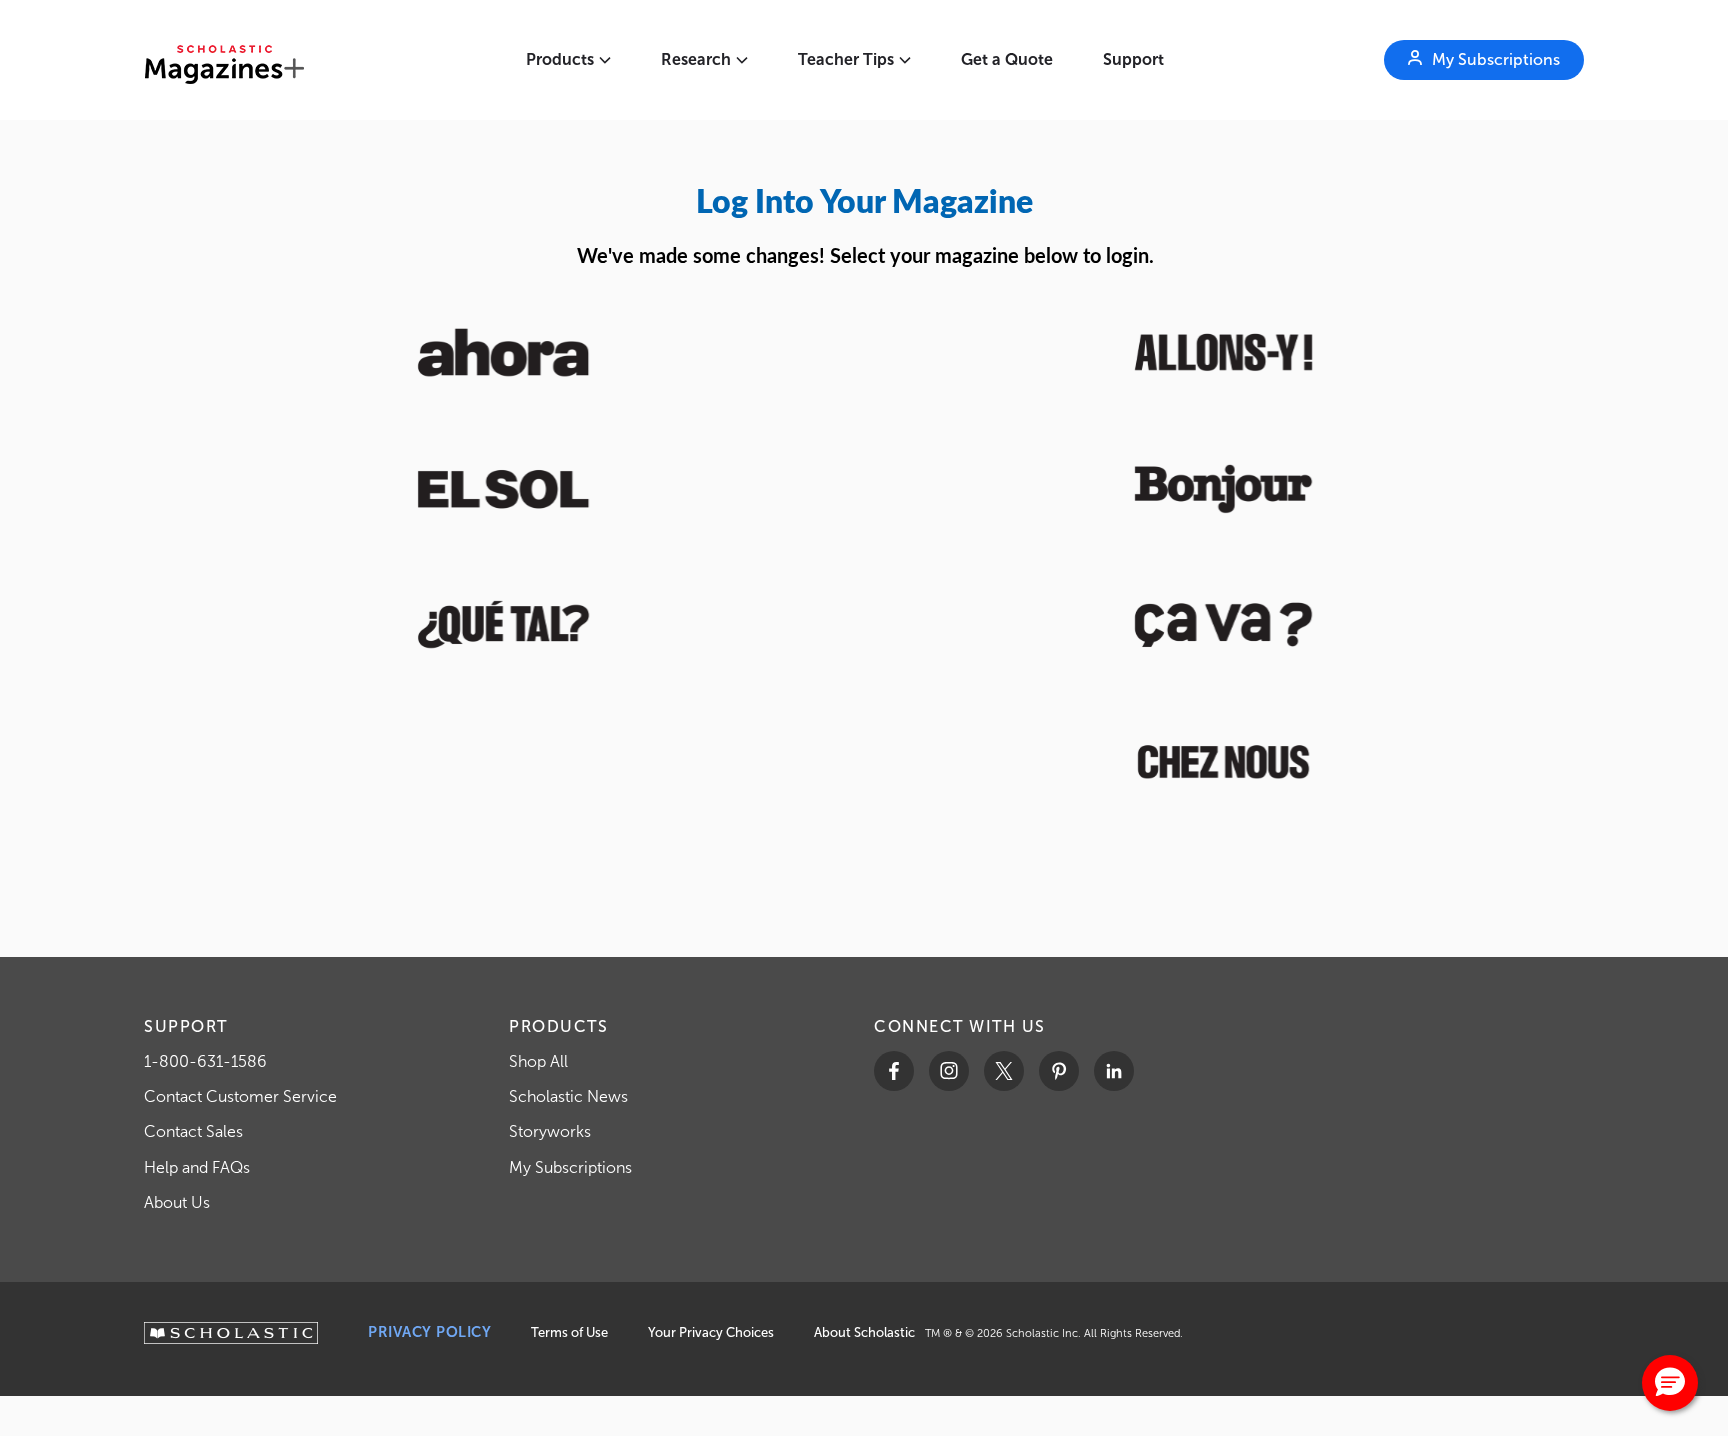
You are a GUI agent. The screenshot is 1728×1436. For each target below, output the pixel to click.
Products (560, 59)
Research (696, 59)
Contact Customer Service (240, 1096)
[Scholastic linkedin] (1114, 1071)
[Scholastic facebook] (894, 1071)
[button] (1670, 1383)
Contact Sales (193, 1131)
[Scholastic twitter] (1004, 1071)
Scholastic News (568, 1096)
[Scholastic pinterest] (1059, 1071)
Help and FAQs (197, 1167)
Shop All (538, 1061)
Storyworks (550, 1131)
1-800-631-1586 (205, 1061)
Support (1133, 59)
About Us (177, 1202)
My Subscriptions (570, 1167)
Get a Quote (1007, 59)
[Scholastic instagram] (949, 1071)
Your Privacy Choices (711, 1332)
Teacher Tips (846, 59)
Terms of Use (569, 1332)
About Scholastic (864, 1332)
